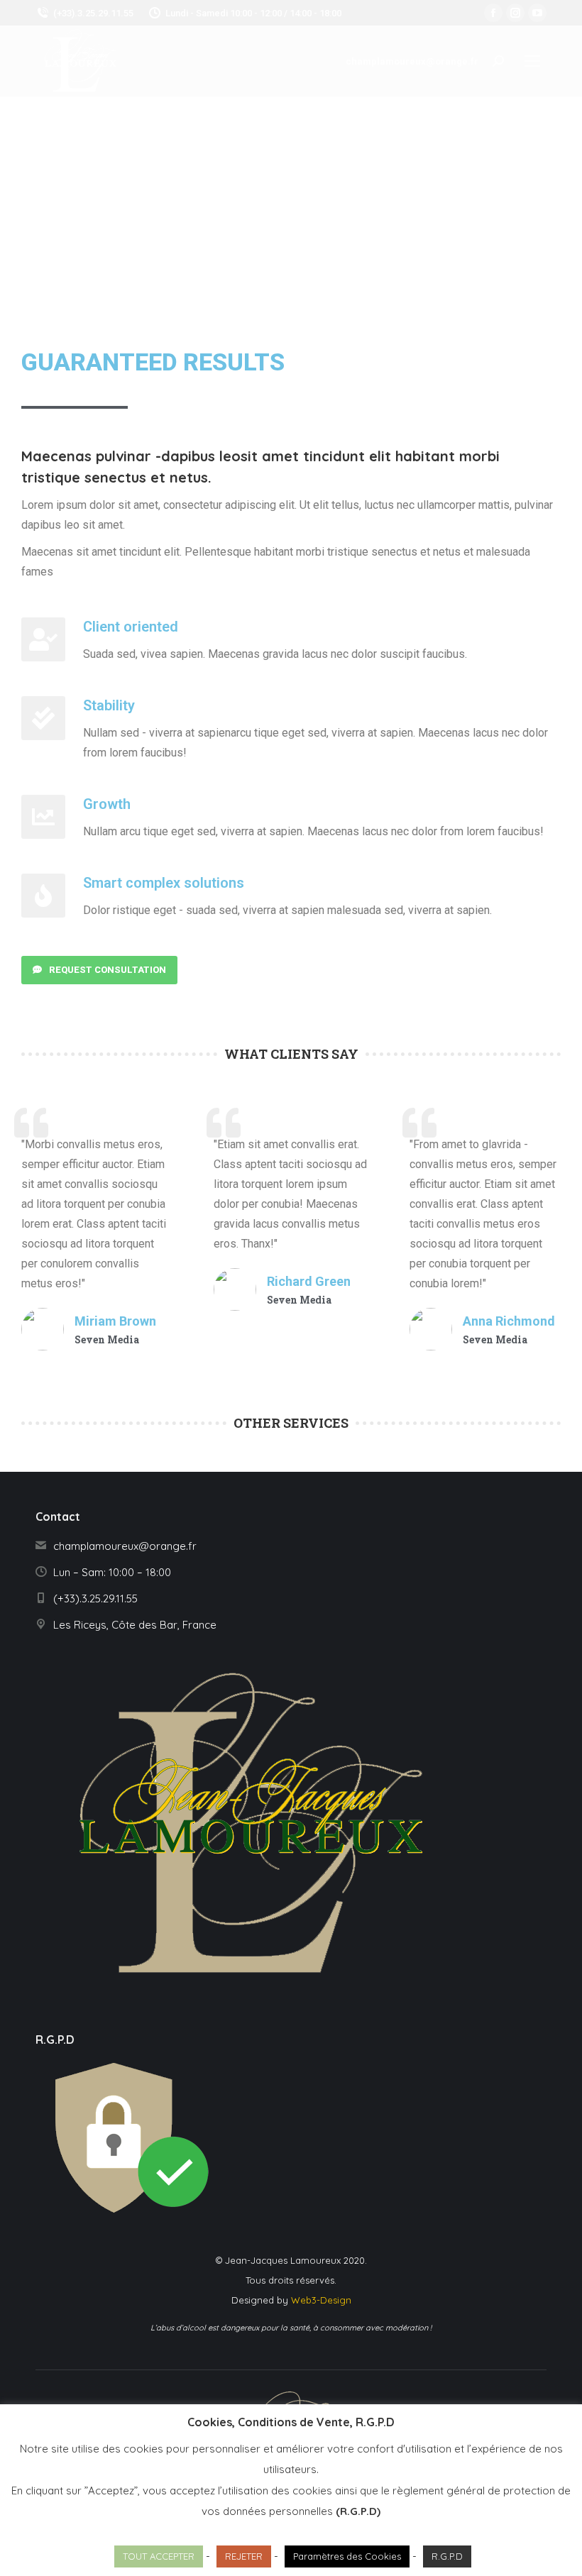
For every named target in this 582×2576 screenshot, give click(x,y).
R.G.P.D (447, 2556)
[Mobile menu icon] (532, 61)
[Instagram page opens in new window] (515, 13)
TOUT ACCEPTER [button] (159, 2556)
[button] (99, 970)
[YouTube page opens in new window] (537, 13)
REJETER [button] (244, 2556)
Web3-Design (321, 2300)
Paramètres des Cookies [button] (347, 2556)
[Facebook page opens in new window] (493, 13)
